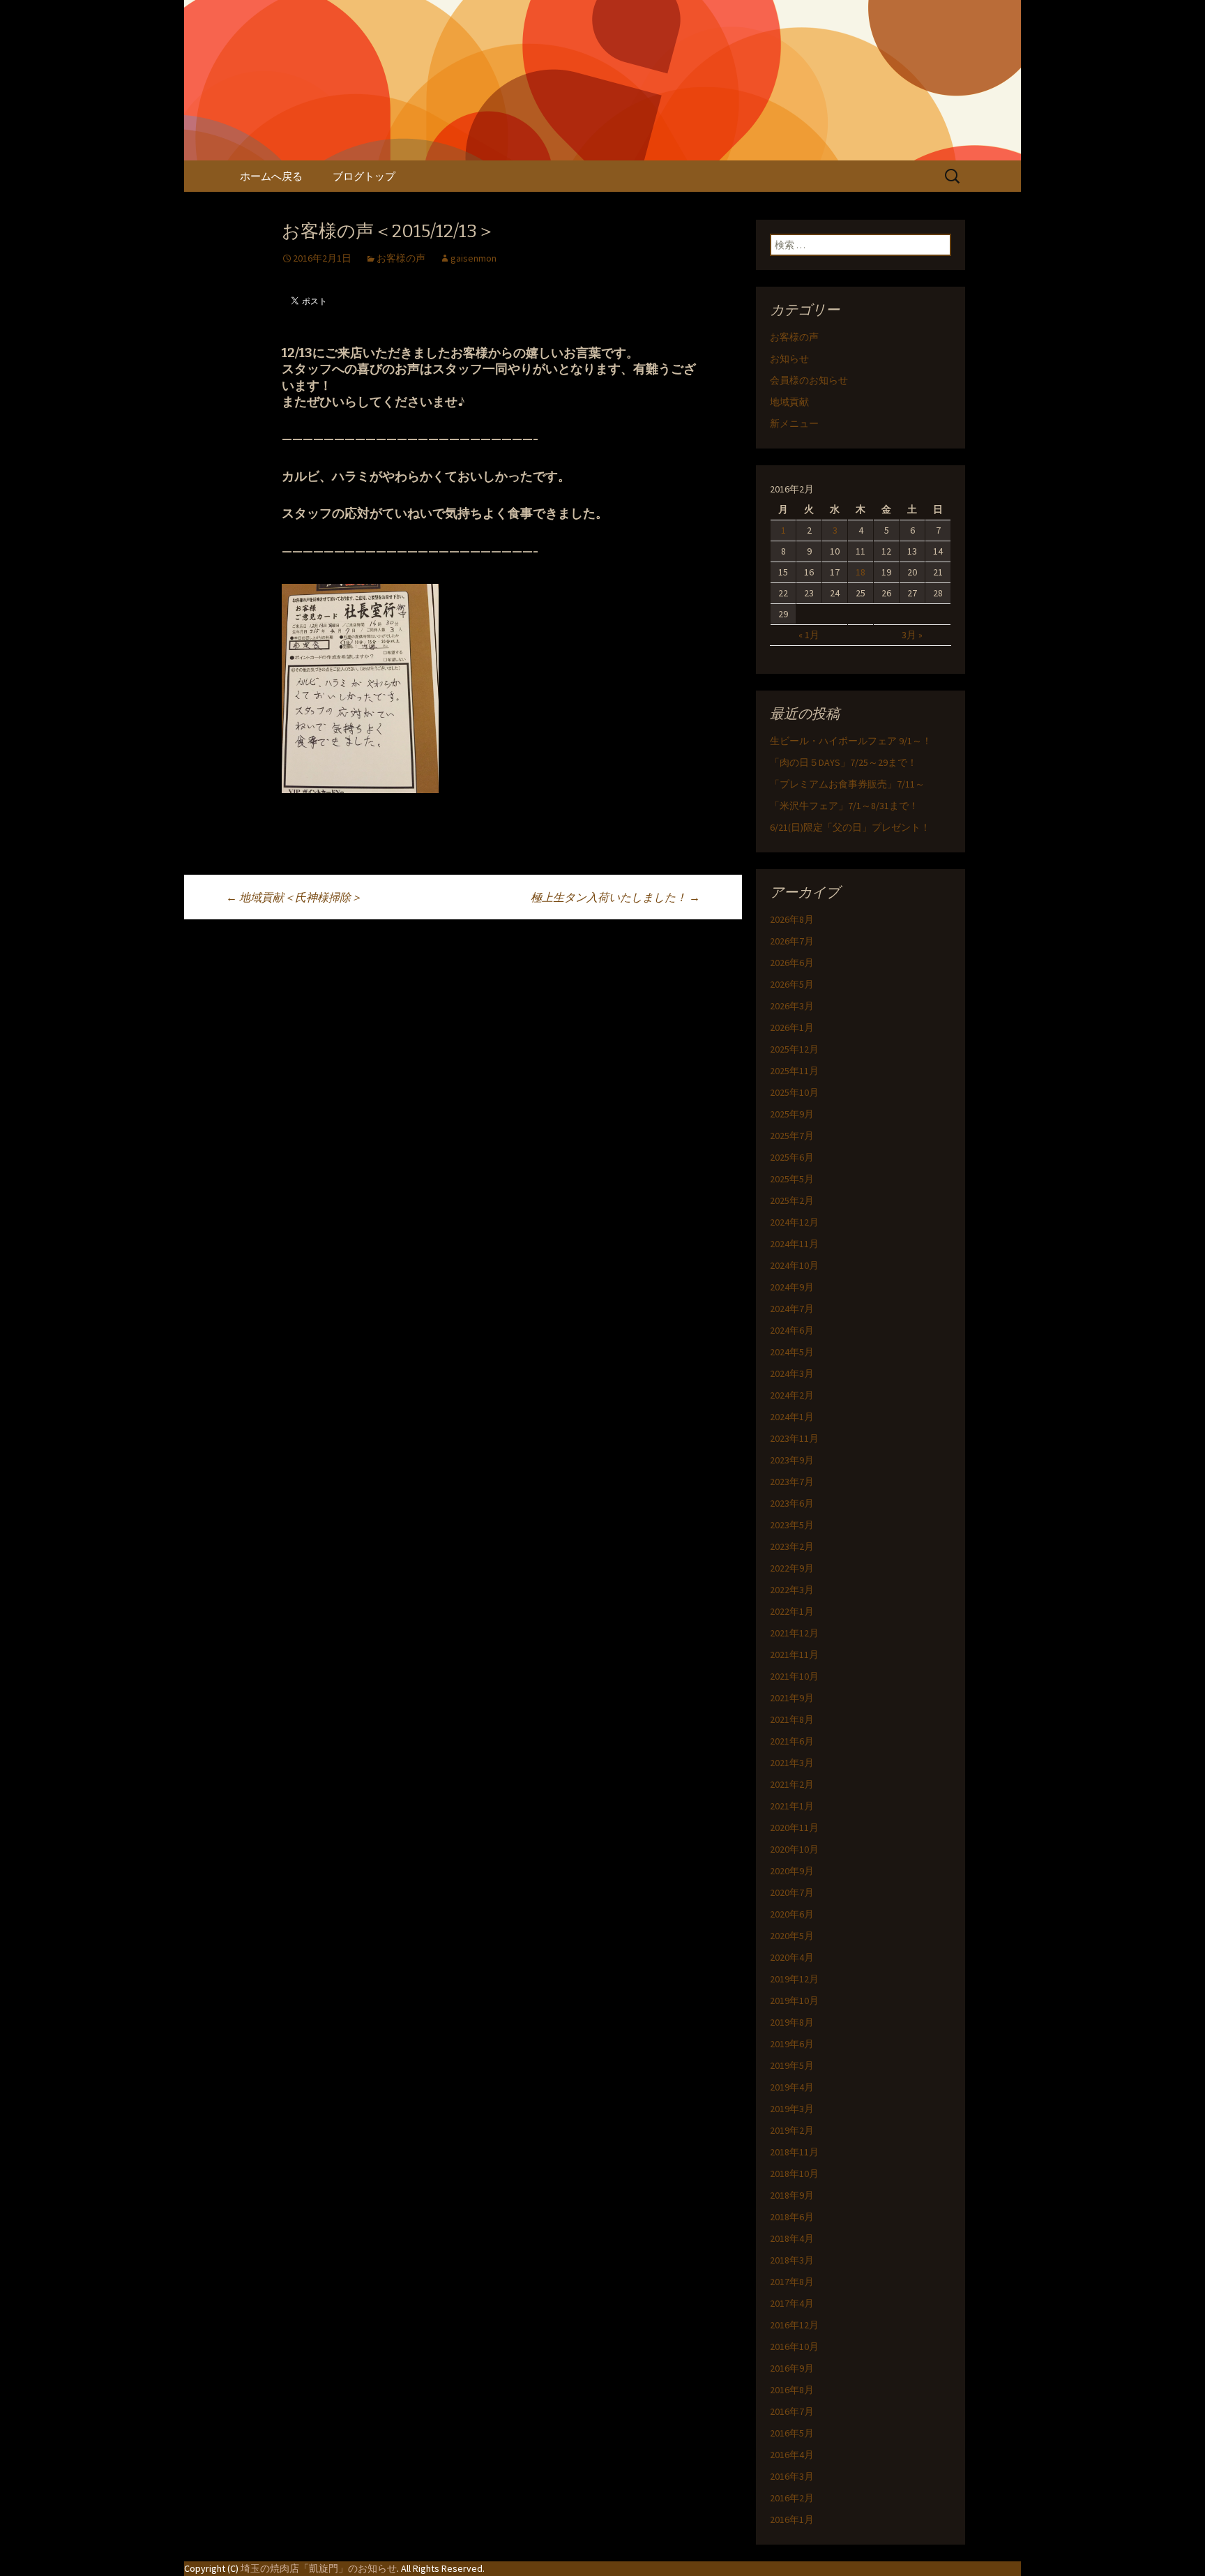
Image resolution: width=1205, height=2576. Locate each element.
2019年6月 (792, 2044)
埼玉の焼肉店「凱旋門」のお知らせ (319, 2568)
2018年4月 (792, 2238)
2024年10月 (794, 1265)
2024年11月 (794, 1244)
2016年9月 (792, 2368)
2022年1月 (792, 1611)
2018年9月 (792, 2195)
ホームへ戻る (271, 176)
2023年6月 (792, 1503)
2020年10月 (794, 1849)
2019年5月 (792, 2065)
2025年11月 (794, 1071)
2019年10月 (794, 2001)
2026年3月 (792, 1006)
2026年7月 (792, 941)
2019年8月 (792, 2022)
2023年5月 (792, 1525)
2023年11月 (794, 1438)
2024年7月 (792, 1309)
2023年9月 (792, 1460)
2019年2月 (792, 2130)
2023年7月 (792, 1482)
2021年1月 (792, 1806)
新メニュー (794, 423)
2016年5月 (792, 2433)
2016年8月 (792, 2390)
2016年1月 (792, 2519)
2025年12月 (794, 1049)
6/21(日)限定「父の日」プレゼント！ (850, 827)
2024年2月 (792, 1395)
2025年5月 (792, 1179)
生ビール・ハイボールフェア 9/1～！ (851, 741)
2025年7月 (792, 1136)
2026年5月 (792, 984)
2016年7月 (792, 2411)
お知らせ (789, 359)
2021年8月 (792, 1719)
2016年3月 (792, 2476)
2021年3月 (792, 1763)
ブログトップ (364, 176)
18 (861, 572)
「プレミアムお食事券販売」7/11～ (847, 784)
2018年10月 (794, 2174)
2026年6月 (792, 963)
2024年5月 (792, 1352)
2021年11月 (794, 1655)
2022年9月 (792, 1568)
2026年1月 (792, 1027)
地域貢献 (789, 402)
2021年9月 (792, 1698)
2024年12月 (794, 1222)
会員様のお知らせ (809, 380)
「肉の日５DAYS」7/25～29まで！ (843, 762)
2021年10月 (794, 1676)
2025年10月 (794, 1092)
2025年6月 (792, 1157)
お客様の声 (401, 258)
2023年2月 (792, 1546)
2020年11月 (794, 1828)
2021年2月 (792, 1784)
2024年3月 (792, 1373)
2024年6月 (792, 1330)
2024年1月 (792, 1417)
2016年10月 (794, 2347)
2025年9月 (792, 1114)
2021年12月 (794, 1633)
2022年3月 (792, 1590)
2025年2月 (792, 1200)
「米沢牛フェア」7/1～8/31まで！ (844, 806)
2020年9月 (792, 1871)
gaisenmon (473, 258)
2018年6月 (792, 2217)
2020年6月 (792, 1914)
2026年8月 (792, 919)
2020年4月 (792, 1957)
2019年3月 (792, 2109)
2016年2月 (792, 2498)
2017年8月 (792, 2282)
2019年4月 (792, 2087)
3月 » (912, 635)
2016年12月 (794, 2325)
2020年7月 (792, 1892)
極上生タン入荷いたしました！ (615, 897)
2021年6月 (792, 1741)
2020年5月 (792, 1936)
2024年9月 (792, 1287)
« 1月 (809, 635)
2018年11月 (794, 2152)
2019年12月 (794, 1979)
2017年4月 (792, 2303)
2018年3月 (792, 2260)
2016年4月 (792, 2455)
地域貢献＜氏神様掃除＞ (294, 897)
